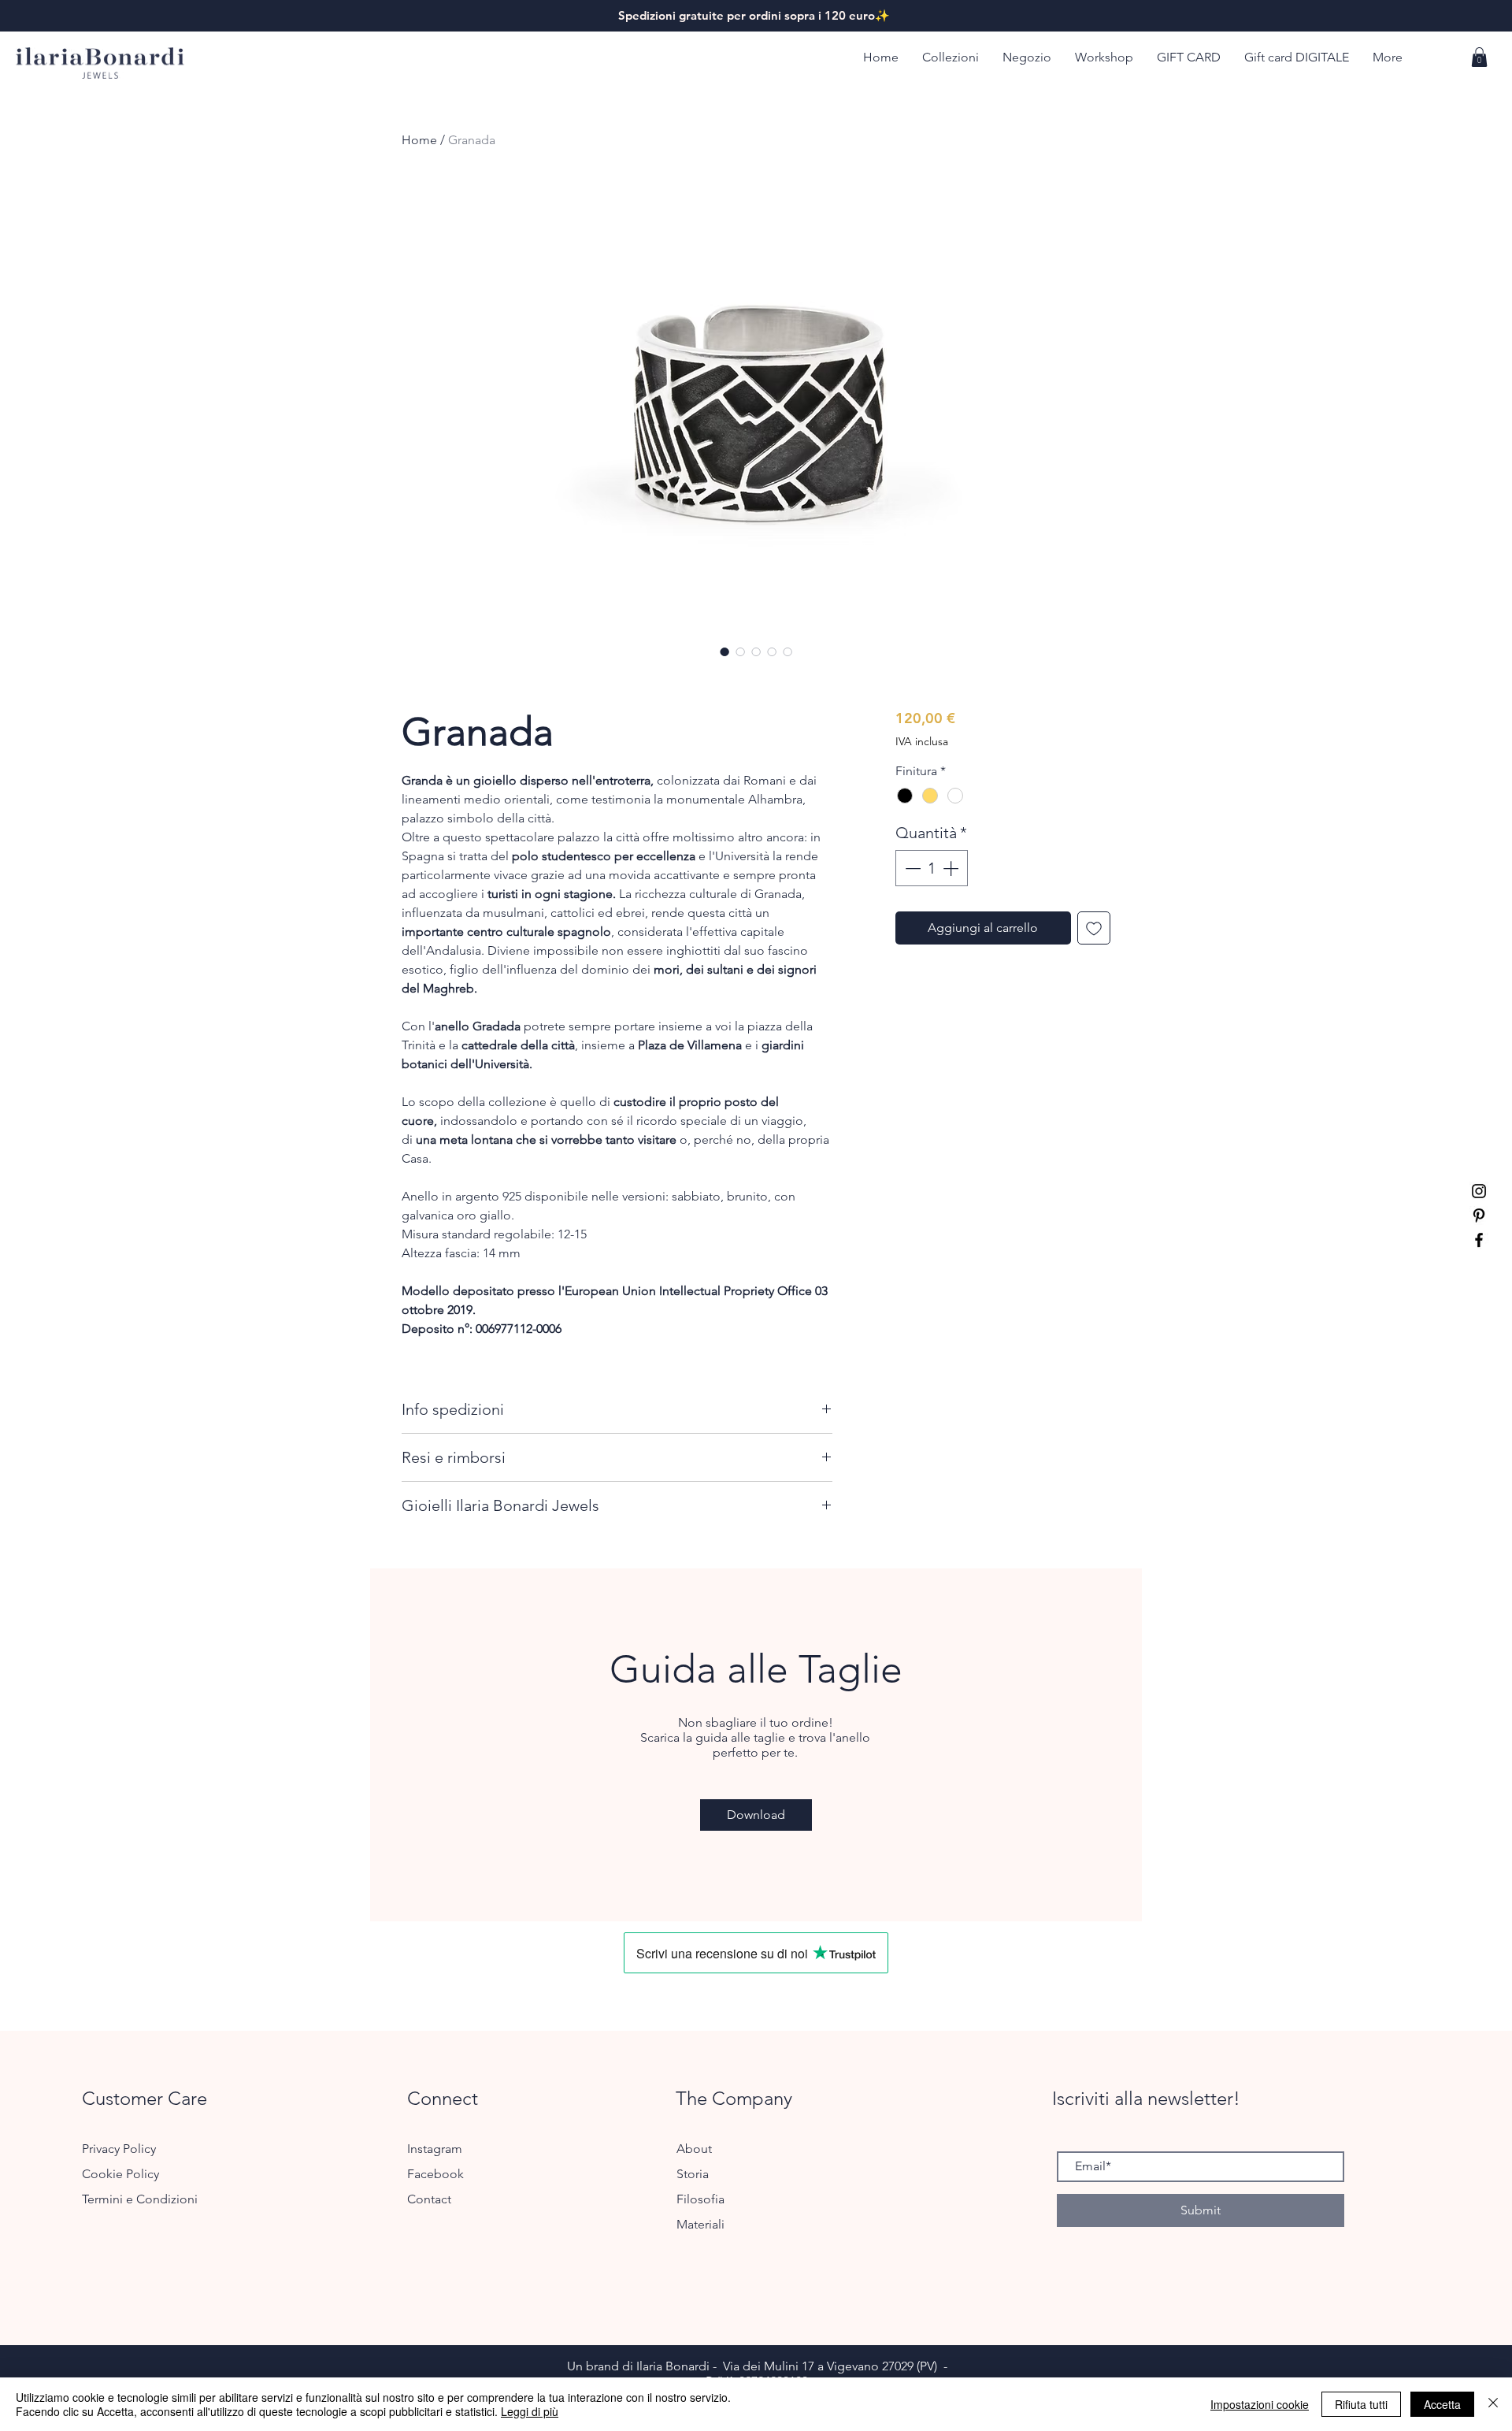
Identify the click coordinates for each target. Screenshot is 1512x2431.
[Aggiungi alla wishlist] (1094, 928)
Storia (693, 2174)
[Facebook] (1479, 1240)
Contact (429, 2199)
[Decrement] (911, 868)
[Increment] (952, 868)
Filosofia (700, 2199)
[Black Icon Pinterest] (1479, 1215)
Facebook (437, 2174)
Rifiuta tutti (1361, 2404)
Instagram (436, 2149)
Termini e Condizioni (140, 2199)
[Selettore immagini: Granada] (724, 651)
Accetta (1442, 2404)
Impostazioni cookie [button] (1260, 2404)
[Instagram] (1479, 1191)
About (694, 2149)
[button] (951, 58)
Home (419, 140)
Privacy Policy (119, 2149)
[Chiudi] (1493, 2404)
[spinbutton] (932, 868)
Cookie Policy (120, 2174)
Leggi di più (530, 2411)
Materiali (700, 2224)
